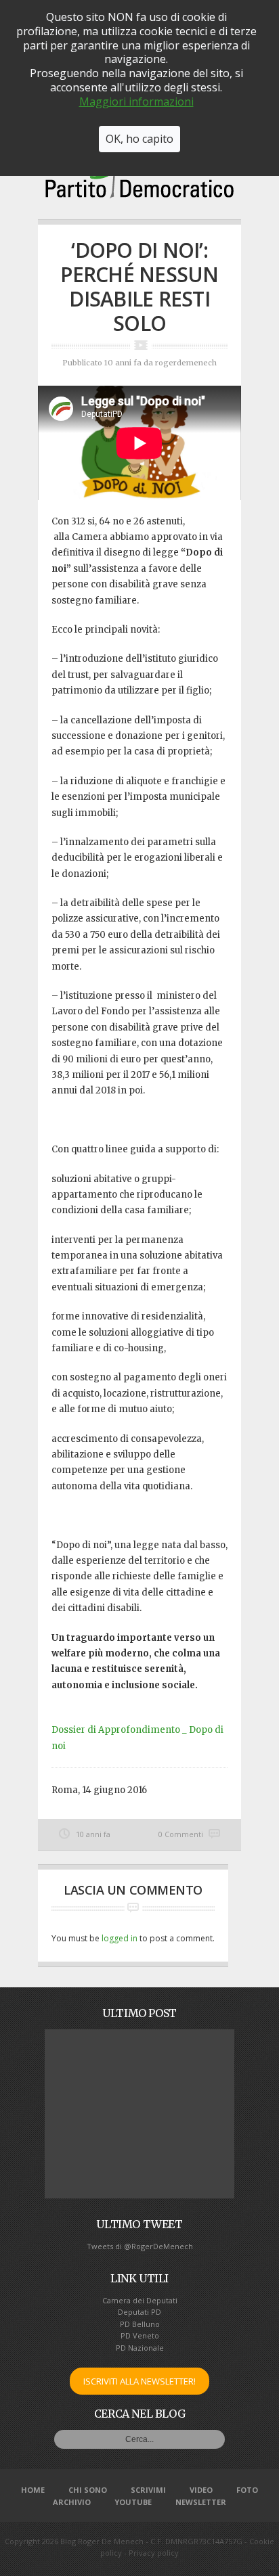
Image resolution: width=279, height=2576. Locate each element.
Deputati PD (139, 2312)
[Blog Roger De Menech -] (139, 194)
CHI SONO (88, 2490)
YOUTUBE (133, 2502)
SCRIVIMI (148, 2490)
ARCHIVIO (72, 2502)
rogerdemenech (186, 363)
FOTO (247, 2490)
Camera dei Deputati (140, 2300)
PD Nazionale (140, 2348)
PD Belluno (140, 2324)
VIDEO (201, 2490)
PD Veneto (140, 2335)
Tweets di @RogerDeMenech (140, 2246)
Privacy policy (154, 2553)
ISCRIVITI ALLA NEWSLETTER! (139, 2381)
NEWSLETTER (201, 2502)
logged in (120, 1938)
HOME (33, 2490)
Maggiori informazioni (136, 101)
